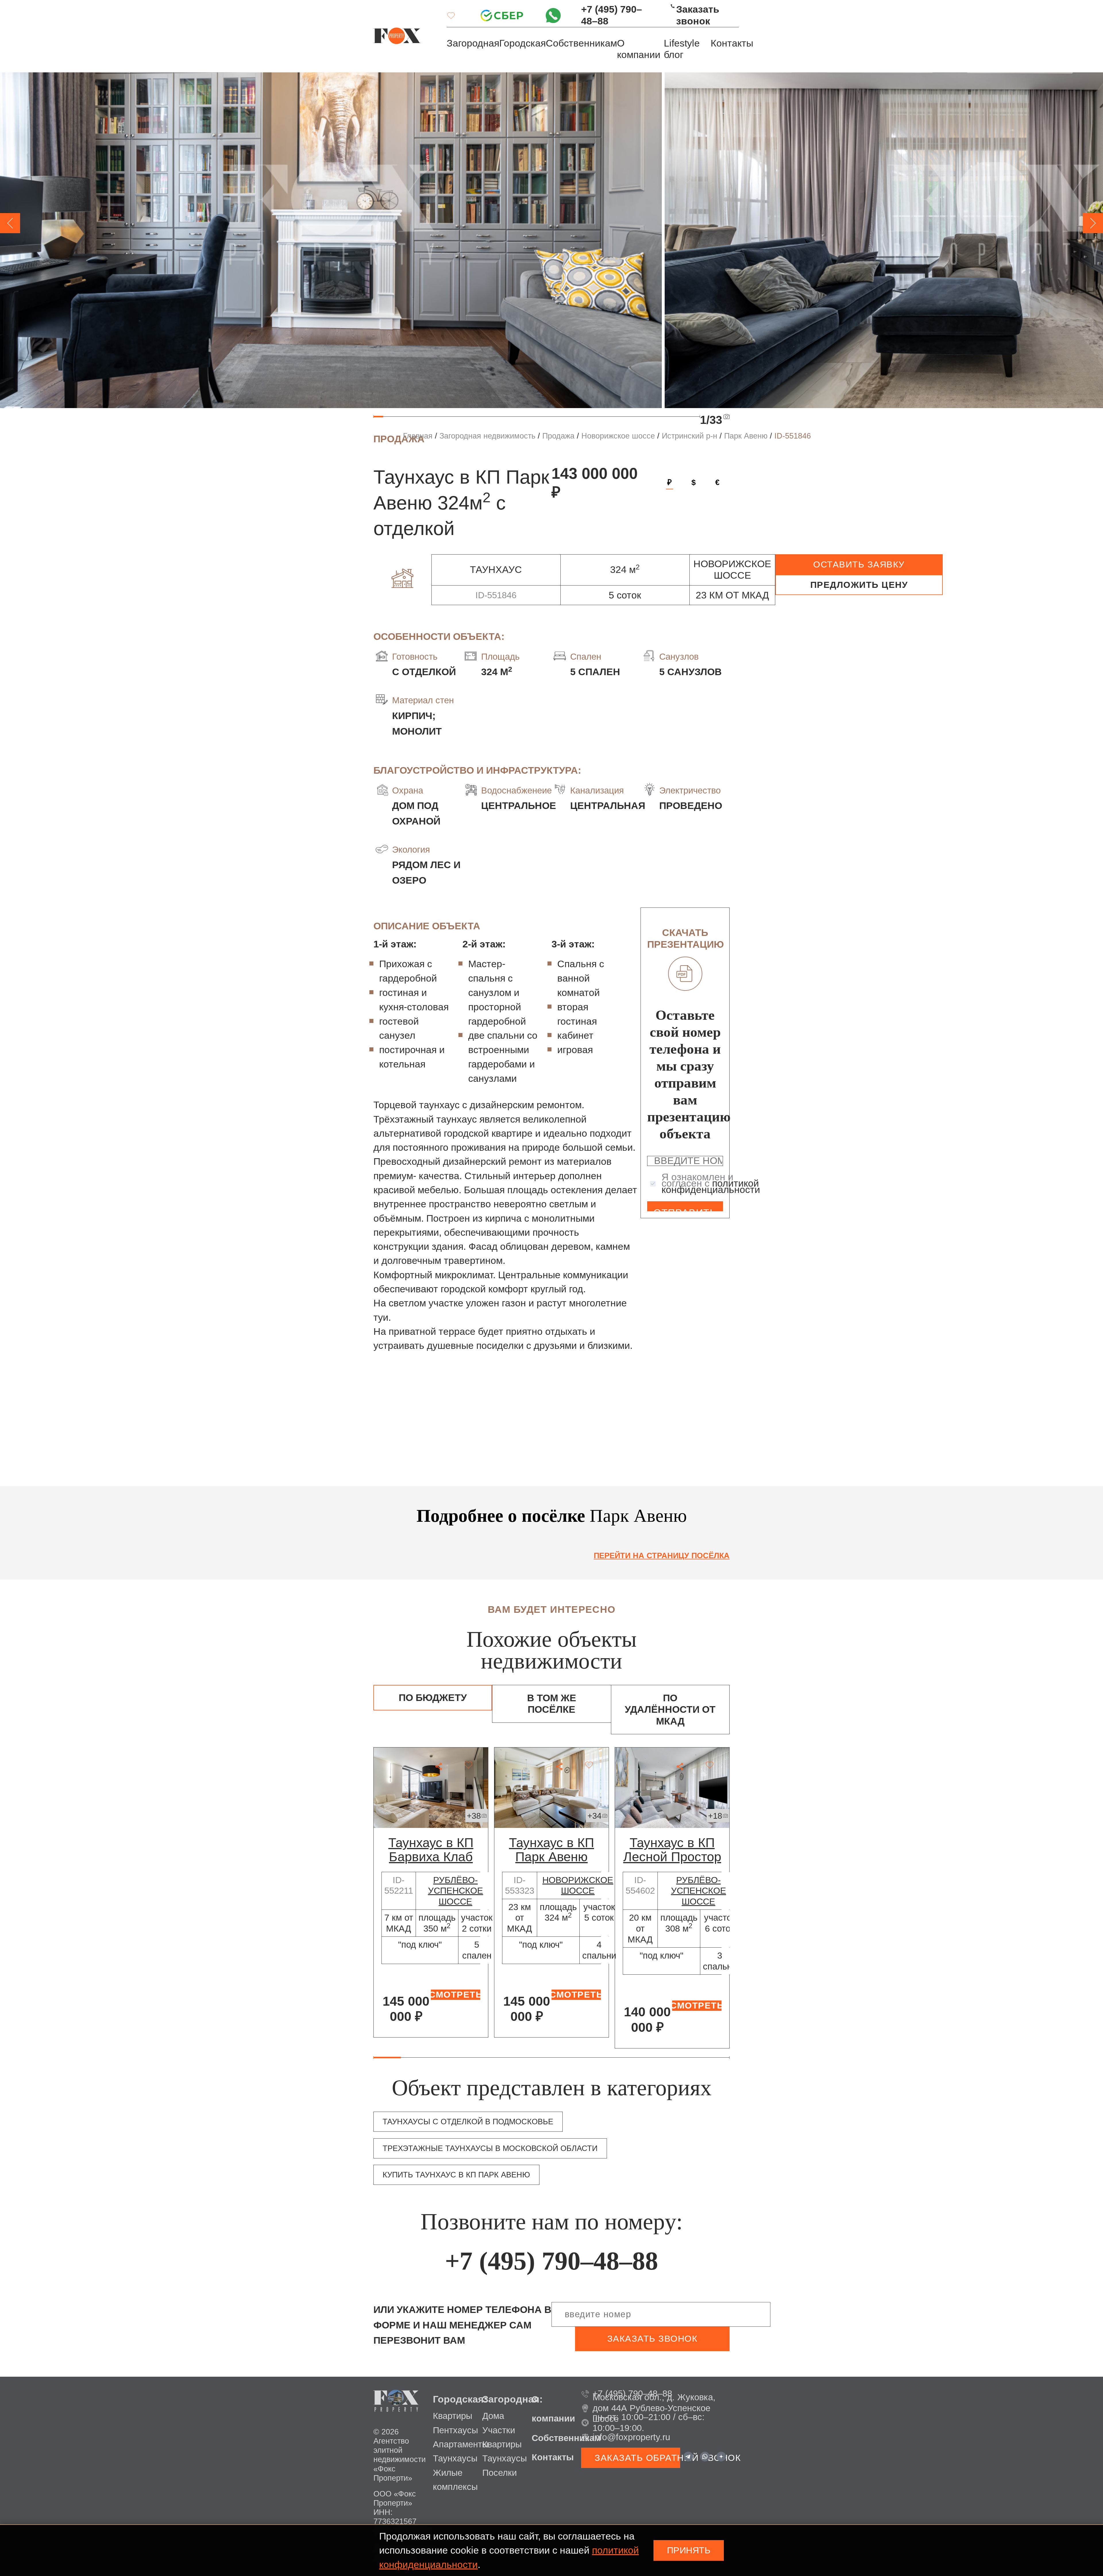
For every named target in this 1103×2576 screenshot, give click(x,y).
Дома (493, 2416)
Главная (418, 436)
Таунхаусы (455, 2458)
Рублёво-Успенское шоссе (456, 1891)
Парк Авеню (746, 436)
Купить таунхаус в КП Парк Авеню (456, 2175)
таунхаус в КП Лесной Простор (672, 1850)
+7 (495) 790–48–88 (612, 15)
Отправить (685, 1209)
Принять (689, 2550)
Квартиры (453, 2416)
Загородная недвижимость (487, 436)
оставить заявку (859, 564)
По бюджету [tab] (433, 1698)
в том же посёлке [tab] (552, 1704)
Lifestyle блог (682, 49)
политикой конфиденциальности (711, 1186)
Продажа (558, 436)
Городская (522, 43)
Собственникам (581, 43)
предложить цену (859, 585)
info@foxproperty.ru (631, 2437)
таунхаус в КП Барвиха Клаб (431, 1850)
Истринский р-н (690, 436)
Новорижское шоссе (618, 436)
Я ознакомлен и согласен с (711, 1183)
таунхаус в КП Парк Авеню (551, 1850)
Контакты (732, 43)
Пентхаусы (455, 2430)
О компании (639, 49)
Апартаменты (461, 2444)
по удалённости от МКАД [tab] (670, 1710)
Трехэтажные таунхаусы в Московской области (490, 2148)
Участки (499, 2430)
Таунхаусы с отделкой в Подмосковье (468, 2122)
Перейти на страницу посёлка (662, 1556)
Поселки (500, 2473)
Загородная (473, 43)
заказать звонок (652, 2339)
